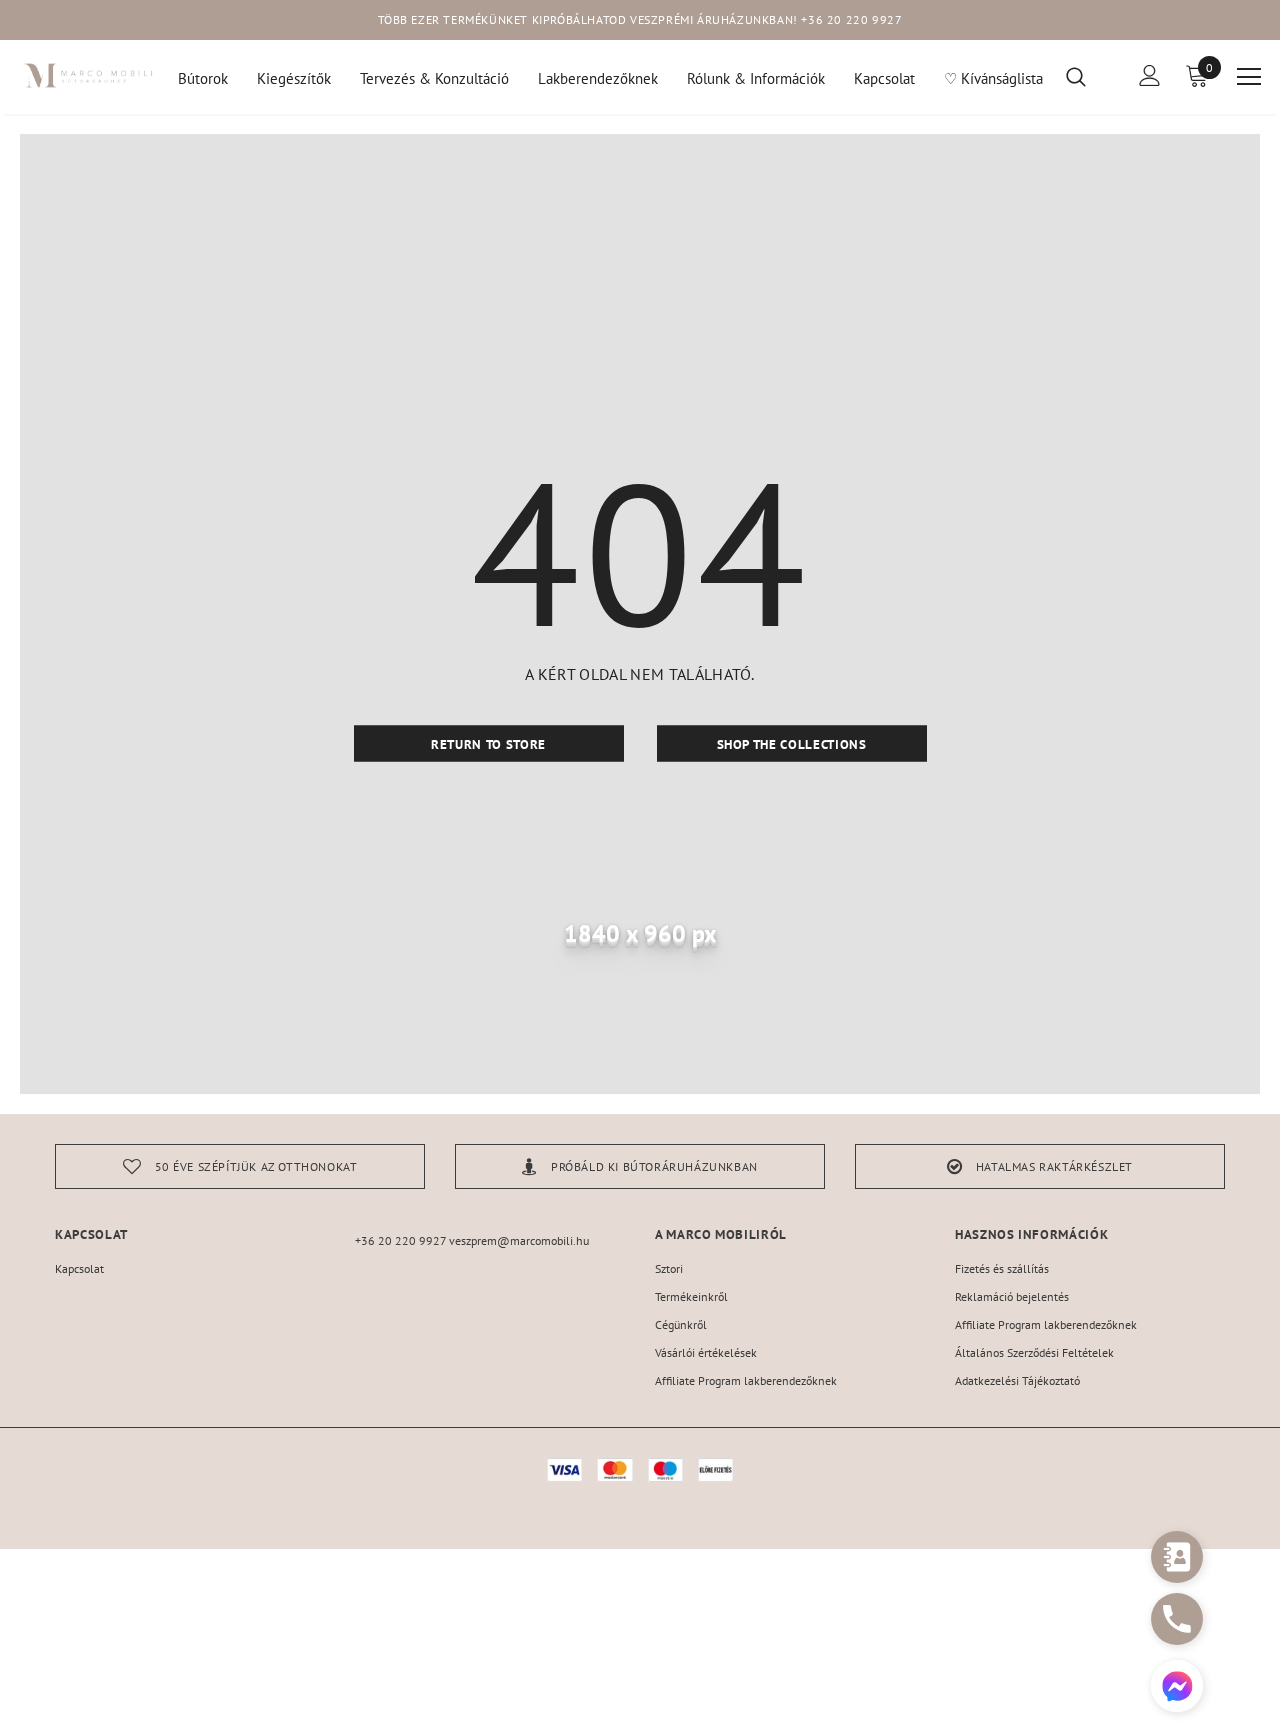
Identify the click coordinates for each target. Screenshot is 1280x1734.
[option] (240, 1166)
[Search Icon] (1088, 76)
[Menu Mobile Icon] (1249, 77)
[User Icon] (1150, 75)
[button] (1177, 1688)
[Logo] (89, 75)
